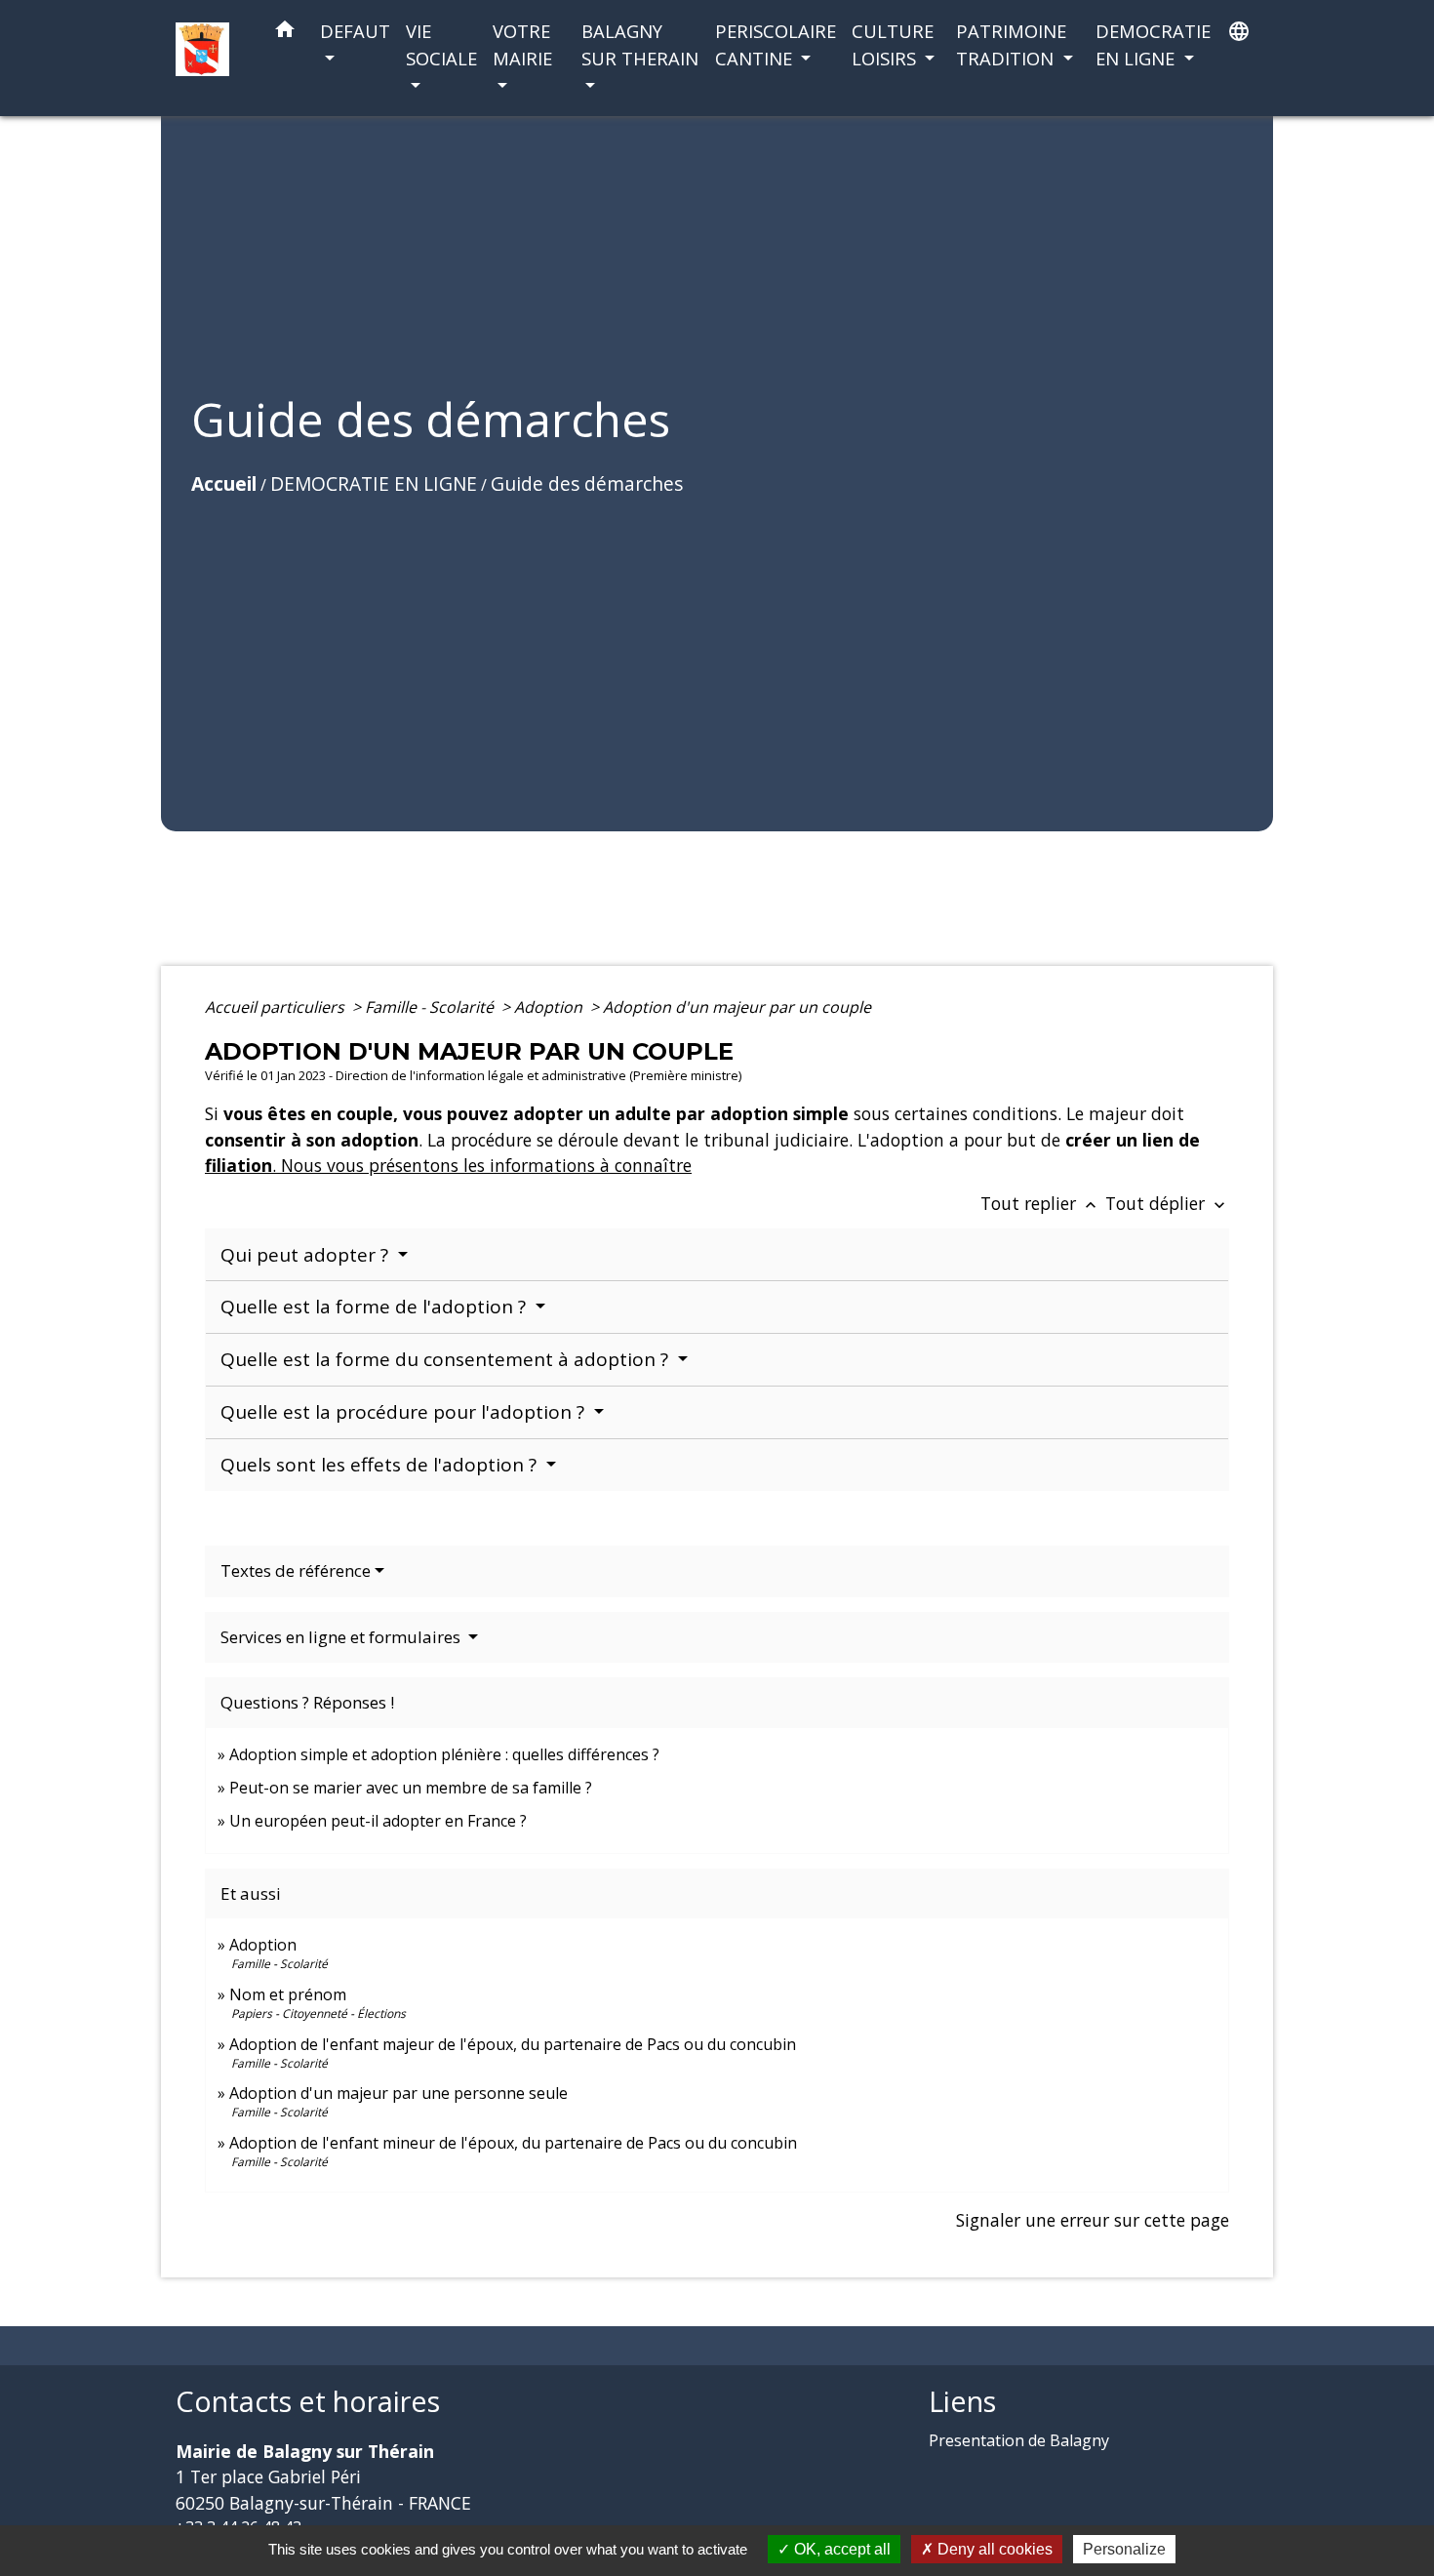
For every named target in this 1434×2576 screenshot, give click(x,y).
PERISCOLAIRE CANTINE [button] (776, 44)
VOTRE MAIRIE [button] (522, 44)
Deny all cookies (993, 2549)
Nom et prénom (288, 1994)
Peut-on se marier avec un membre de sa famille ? (411, 1788)
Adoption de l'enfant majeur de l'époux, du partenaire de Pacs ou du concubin (513, 2044)
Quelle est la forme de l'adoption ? (376, 1307)
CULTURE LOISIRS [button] (893, 44)
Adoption (550, 1007)
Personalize (1124, 2549)
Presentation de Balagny (1019, 2440)
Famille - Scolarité (431, 1007)
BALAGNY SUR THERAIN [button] (640, 44)
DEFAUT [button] (355, 31)
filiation (239, 1165)
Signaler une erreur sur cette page (1093, 2220)
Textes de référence (296, 1570)
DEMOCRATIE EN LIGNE (374, 483)
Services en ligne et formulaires (342, 1637)
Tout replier (1040, 1203)
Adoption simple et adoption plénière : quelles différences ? (444, 1754)
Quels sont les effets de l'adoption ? (381, 1465)
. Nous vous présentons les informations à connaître (482, 1165)
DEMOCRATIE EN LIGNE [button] (1153, 44)
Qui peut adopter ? (307, 1255)
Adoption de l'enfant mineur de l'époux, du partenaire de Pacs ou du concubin (513, 2143)
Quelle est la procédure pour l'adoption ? (405, 1412)
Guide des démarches (587, 483)
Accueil (224, 483)
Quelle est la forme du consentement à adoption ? (447, 1359)
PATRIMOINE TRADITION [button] (1011, 44)
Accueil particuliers (277, 1007)
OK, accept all (840, 2549)
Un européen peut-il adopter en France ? (378, 1821)
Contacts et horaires (308, 2402)
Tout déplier (1167, 1203)
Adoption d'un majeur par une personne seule (398, 2093)
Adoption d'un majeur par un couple (737, 1007)
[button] (285, 33)
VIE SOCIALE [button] (441, 44)
